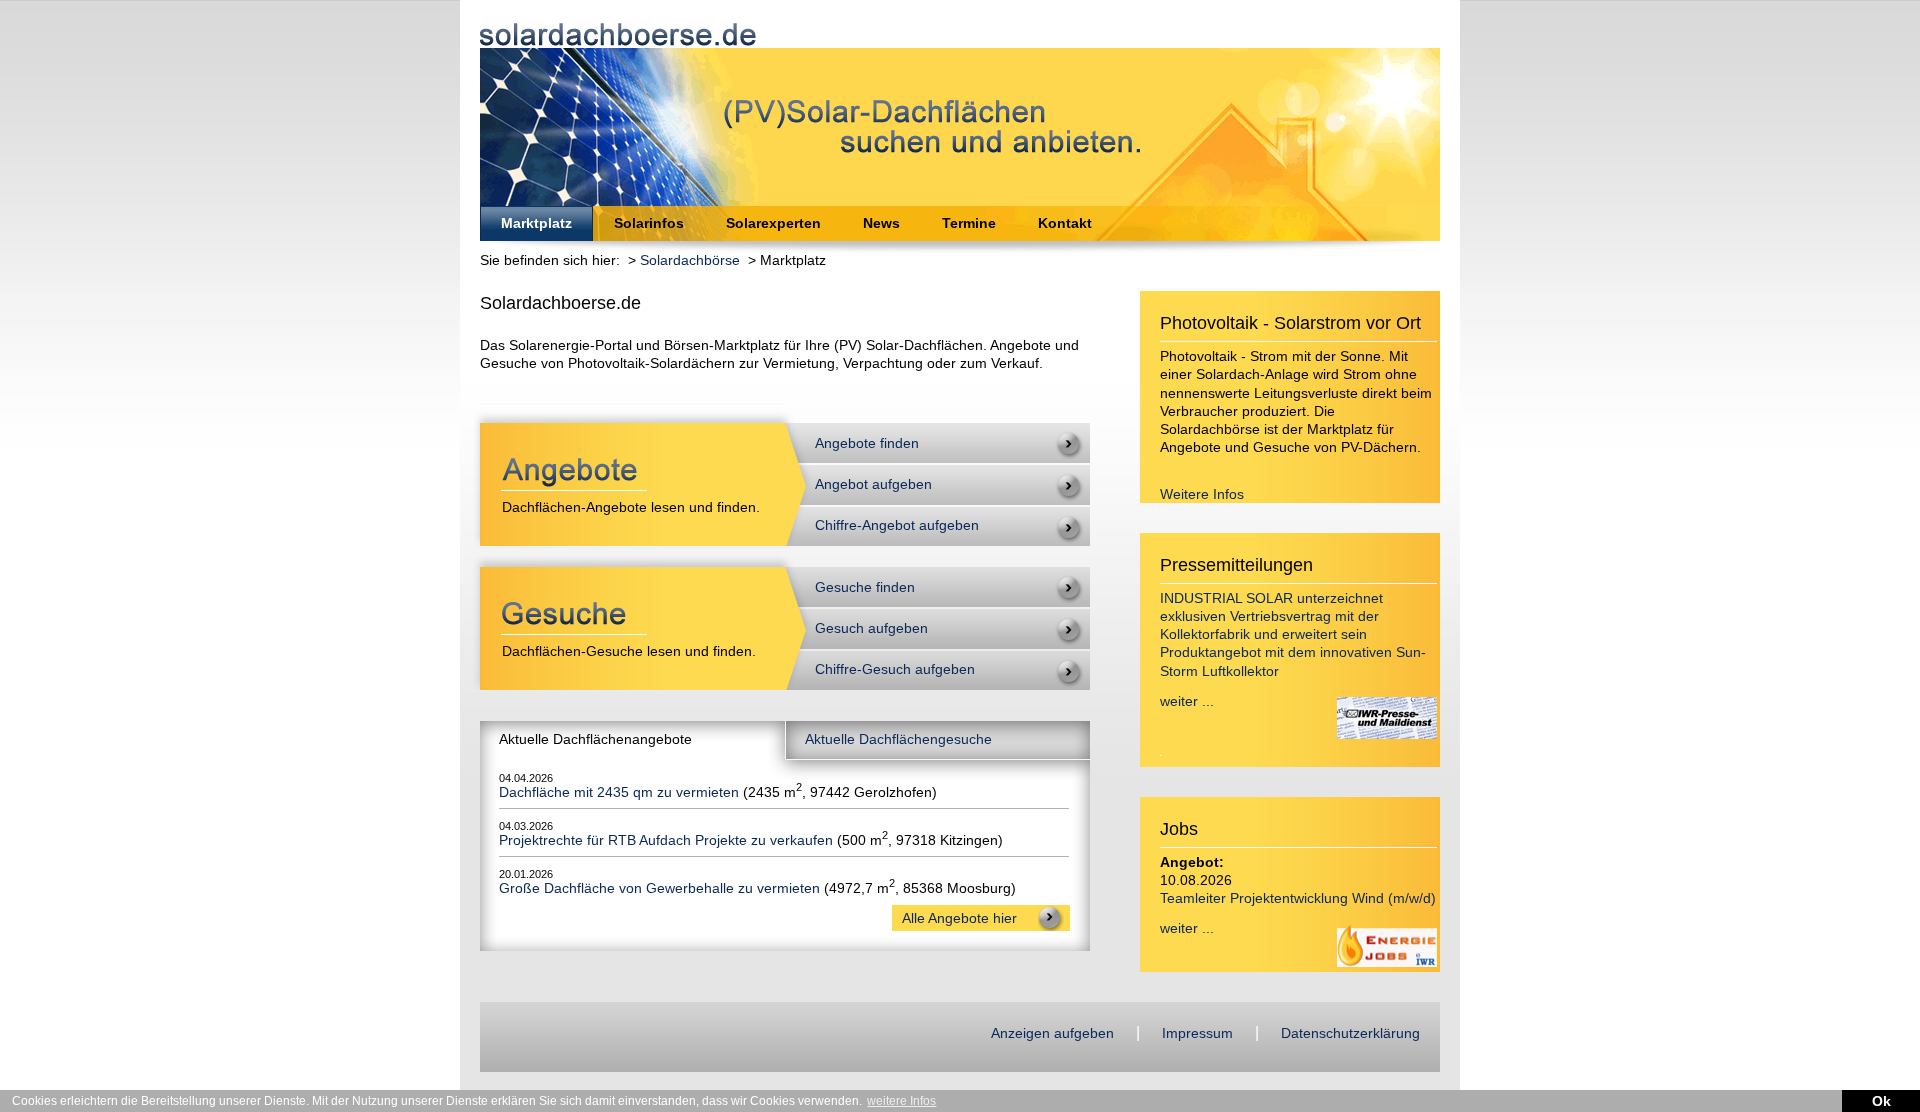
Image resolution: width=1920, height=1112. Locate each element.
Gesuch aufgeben (871, 628)
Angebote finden (867, 443)
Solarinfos (649, 223)
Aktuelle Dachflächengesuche (898, 739)
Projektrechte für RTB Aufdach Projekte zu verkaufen (666, 840)
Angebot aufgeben (873, 484)
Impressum (1197, 1033)
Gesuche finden (865, 587)
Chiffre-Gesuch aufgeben (895, 669)
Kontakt (1065, 223)
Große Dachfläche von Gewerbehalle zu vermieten (659, 888)
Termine (969, 223)
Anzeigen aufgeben (1052, 1033)
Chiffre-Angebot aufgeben (897, 525)
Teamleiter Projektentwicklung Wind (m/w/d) (1298, 898)
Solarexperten (773, 223)
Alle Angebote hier (959, 918)
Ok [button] (1881, 1101)
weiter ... (1187, 701)
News (881, 223)
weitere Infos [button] (901, 1101)
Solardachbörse (690, 260)
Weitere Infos (1202, 494)
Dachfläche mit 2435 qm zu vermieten (619, 792)
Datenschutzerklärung (1350, 1033)
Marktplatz (536, 223)
